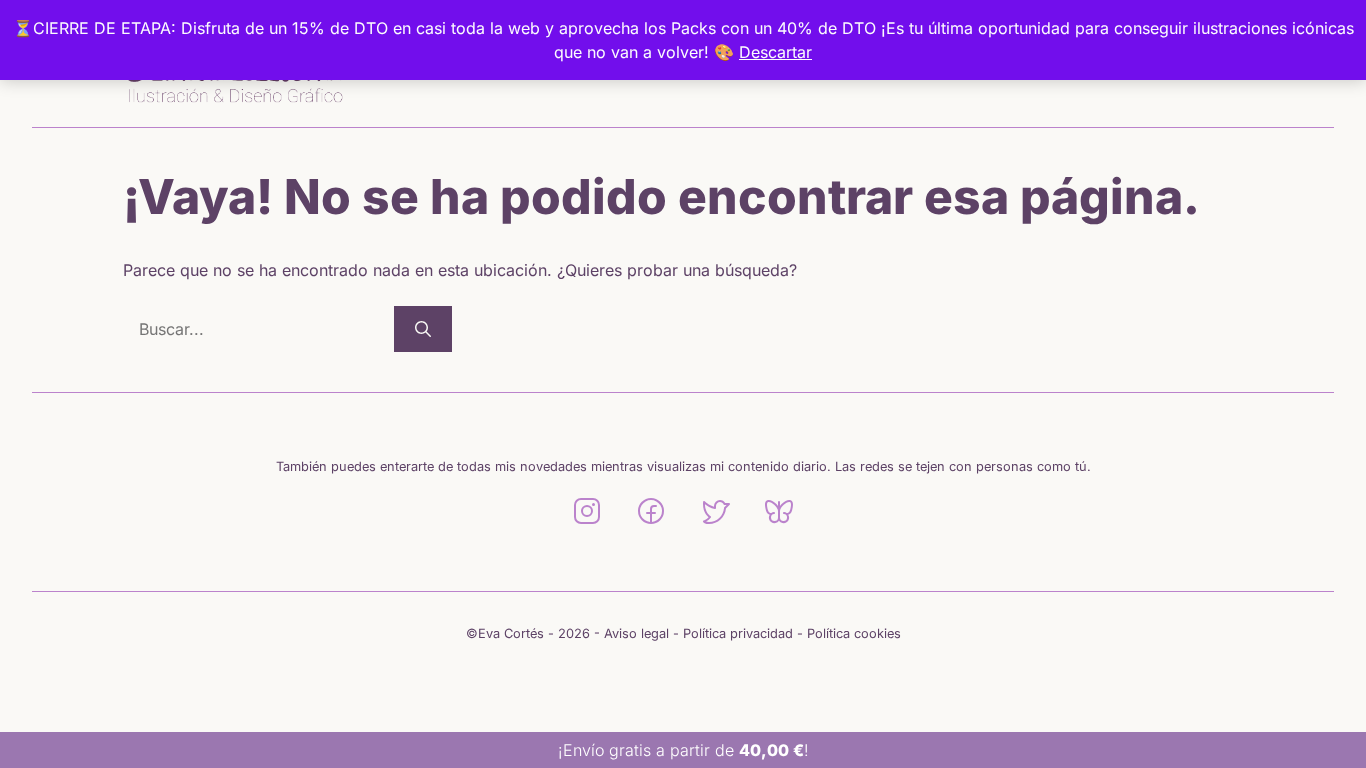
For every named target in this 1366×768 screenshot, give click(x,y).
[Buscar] (423, 329)
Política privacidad (738, 633)
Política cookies (854, 633)
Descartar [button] (775, 52)
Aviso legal (636, 633)
